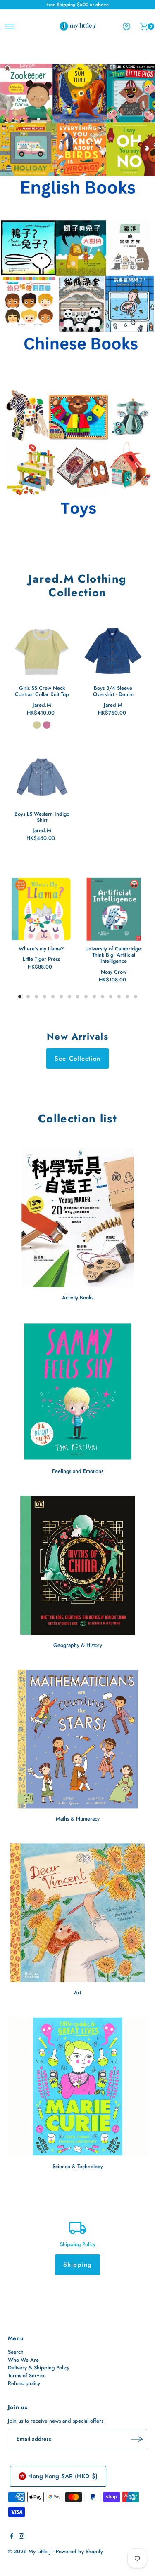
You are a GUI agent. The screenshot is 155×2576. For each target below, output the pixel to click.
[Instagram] (21, 2537)
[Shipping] (78, 2227)
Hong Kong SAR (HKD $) (63, 2476)
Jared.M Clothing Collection (78, 586)
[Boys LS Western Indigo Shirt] (42, 777)
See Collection (77, 1059)
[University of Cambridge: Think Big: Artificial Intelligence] (114, 909)
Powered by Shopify (79, 2551)
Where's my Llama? (41, 949)
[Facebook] (12, 2537)
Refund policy (24, 2383)
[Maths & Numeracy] (77, 1739)
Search (16, 2352)
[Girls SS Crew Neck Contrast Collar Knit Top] (42, 652)
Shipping (77, 2265)
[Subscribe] (137, 2439)
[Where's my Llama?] (41, 909)
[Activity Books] (77, 1217)
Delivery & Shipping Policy (39, 2368)
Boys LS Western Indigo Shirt (42, 817)
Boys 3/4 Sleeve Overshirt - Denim (113, 691)
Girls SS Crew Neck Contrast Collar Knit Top (42, 691)
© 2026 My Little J (29, 2551)
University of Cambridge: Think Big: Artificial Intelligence (114, 955)
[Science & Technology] (77, 2087)
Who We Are (23, 2360)
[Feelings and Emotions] (77, 1392)
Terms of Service (27, 2375)
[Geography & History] (77, 1565)
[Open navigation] (10, 26)
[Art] (77, 1913)
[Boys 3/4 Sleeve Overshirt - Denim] (113, 652)
